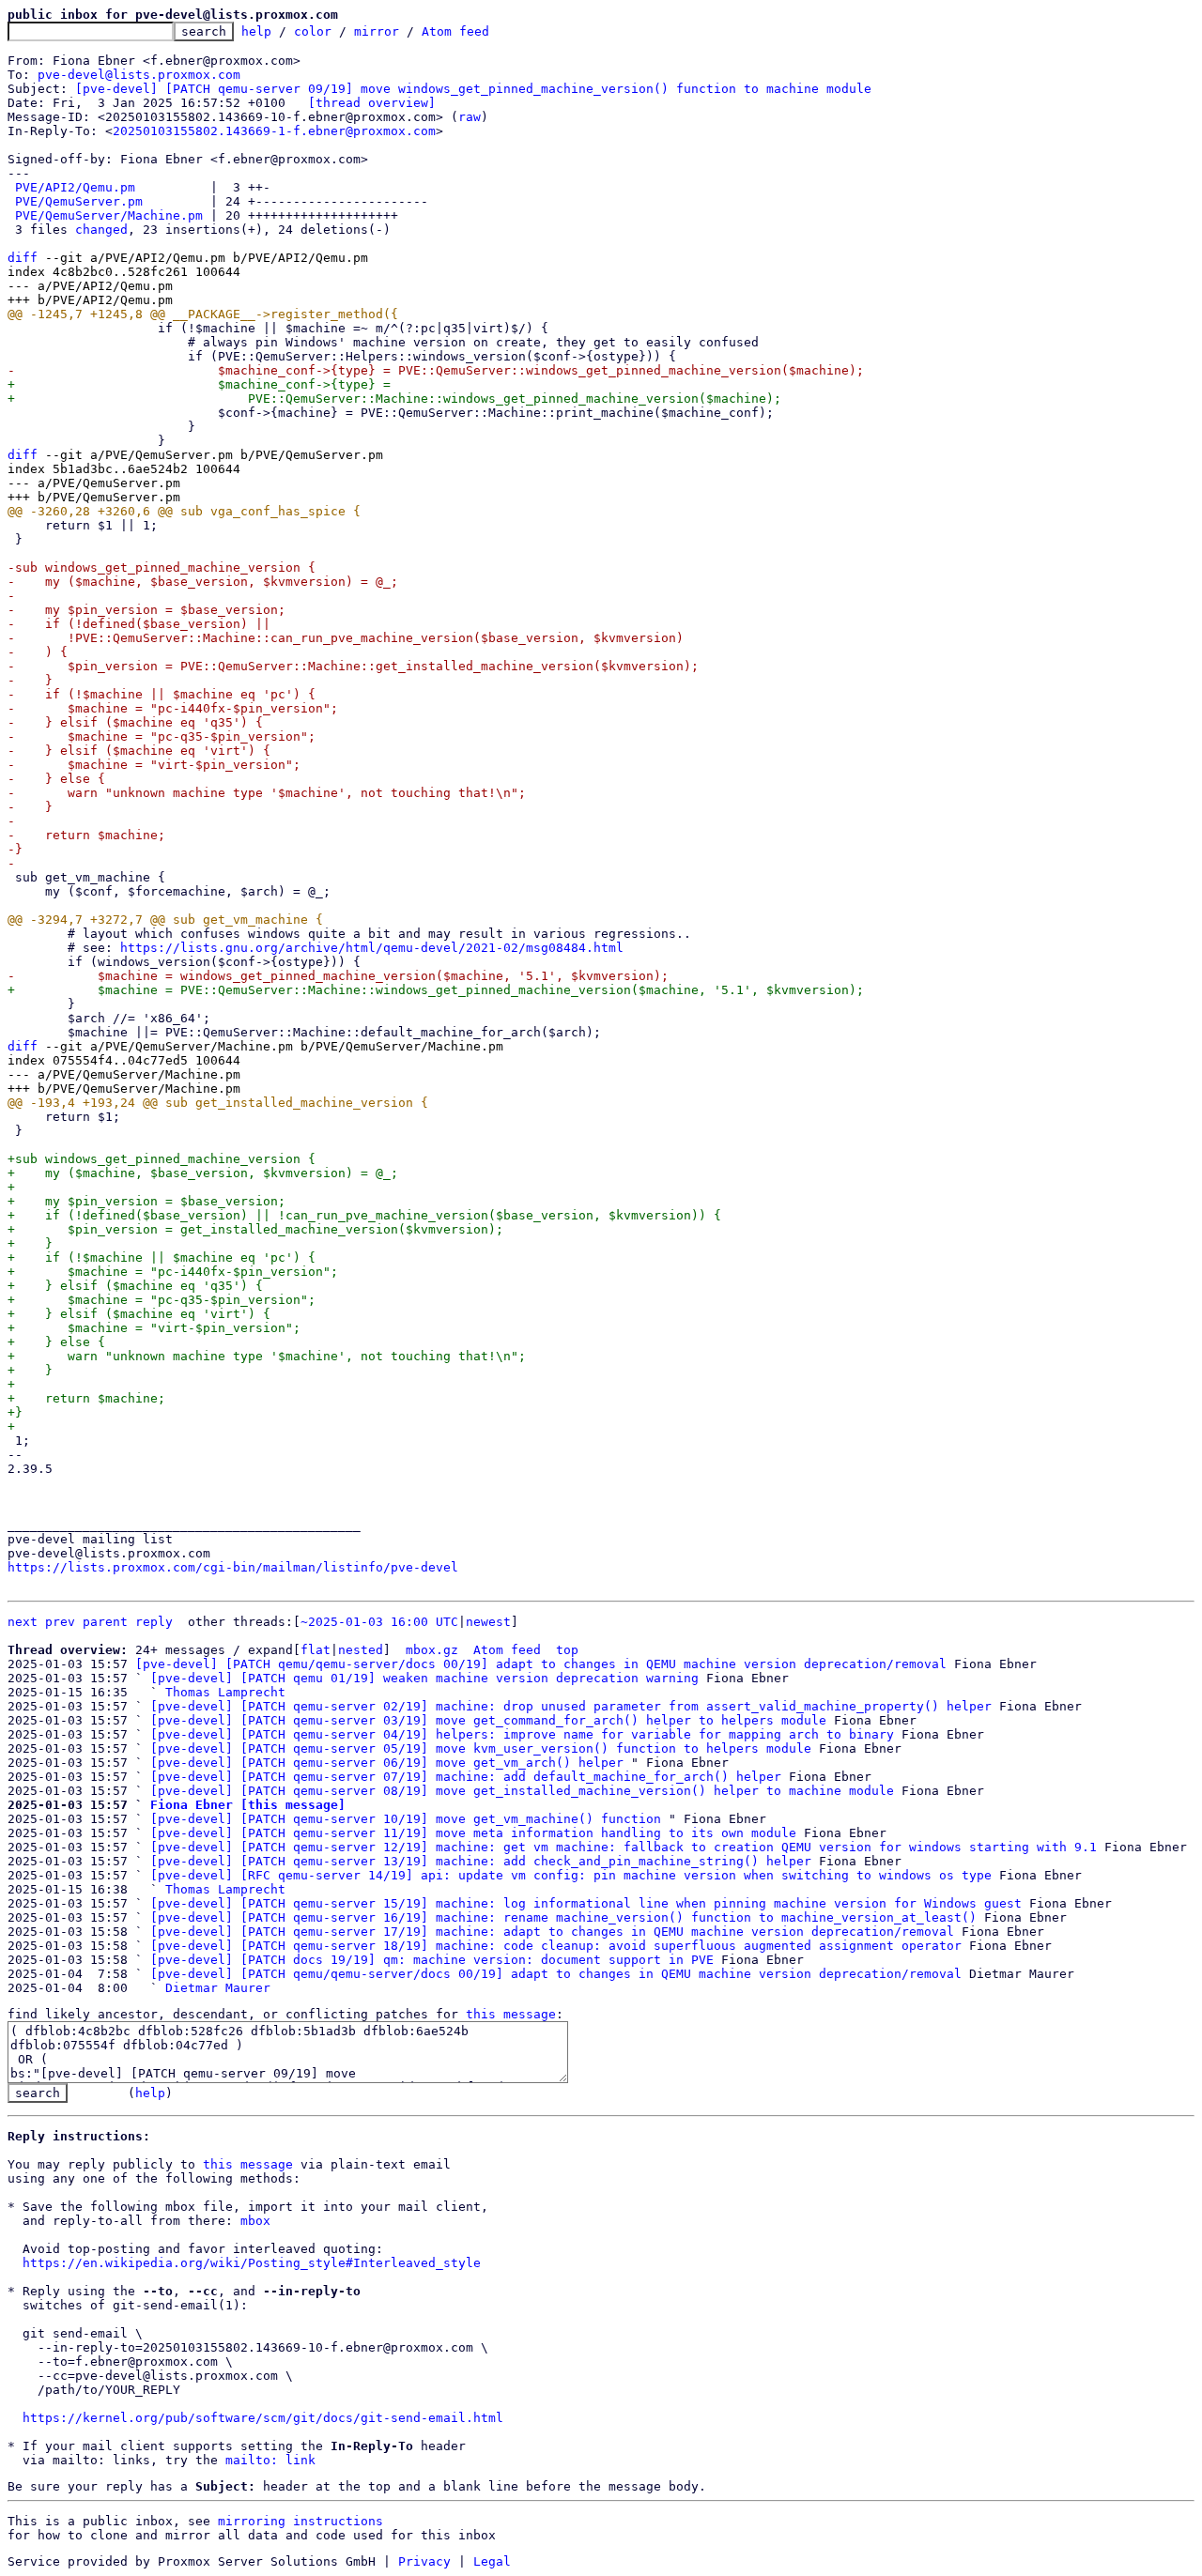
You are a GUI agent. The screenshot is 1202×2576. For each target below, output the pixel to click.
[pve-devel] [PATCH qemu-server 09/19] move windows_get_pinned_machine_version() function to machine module (473, 89)
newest (488, 1622)
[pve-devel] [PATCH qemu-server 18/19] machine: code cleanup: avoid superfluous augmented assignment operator (556, 1946)
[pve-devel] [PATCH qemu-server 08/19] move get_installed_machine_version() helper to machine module (522, 1791)
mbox (255, 2221)
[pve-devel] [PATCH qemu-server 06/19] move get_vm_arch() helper (387, 1763)
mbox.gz (432, 1650)
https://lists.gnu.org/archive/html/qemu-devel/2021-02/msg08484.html (372, 948)
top (567, 1650)
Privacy (424, 2561)
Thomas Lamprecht (225, 1692)
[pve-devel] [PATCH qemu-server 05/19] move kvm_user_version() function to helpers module (481, 1748)
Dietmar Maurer (218, 1988)
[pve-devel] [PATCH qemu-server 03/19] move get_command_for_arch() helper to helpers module (488, 1720)
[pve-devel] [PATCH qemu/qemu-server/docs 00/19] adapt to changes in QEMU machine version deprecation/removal (541, 1664)
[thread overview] (372, 103)
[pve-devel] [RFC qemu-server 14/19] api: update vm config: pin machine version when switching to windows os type (571, 1875)
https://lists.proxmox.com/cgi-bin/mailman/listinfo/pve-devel (233, 1567)
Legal (492, 2561)
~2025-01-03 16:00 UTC (379, 1622)
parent (105, 1622)
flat (316, 1650)
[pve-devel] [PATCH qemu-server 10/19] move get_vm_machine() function (406, 1819)
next (23, 1622)
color (313, 31)
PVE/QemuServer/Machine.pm (109, 215)
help (256, 31)
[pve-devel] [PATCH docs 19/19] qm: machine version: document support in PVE (432, 1960)
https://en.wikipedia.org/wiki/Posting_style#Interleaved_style (252, 2263)
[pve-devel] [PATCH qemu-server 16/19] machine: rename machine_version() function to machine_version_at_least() (563, 1917)
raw (470, 117)
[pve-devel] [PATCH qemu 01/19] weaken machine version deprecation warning (424, 1678)
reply (154, 1622)
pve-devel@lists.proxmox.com (139, 75)
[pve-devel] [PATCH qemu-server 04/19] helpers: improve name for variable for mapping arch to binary (522, 1734)
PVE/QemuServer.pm (79, 201)
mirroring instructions (300, 2521)
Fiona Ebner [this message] (248, 1805)
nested (361, 1650)
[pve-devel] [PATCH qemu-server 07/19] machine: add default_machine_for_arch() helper (466, 1777)
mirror (377, 31)
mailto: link (270, 2460)
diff (23, 258)
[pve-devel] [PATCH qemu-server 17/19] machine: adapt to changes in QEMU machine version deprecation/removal (552, 1932)
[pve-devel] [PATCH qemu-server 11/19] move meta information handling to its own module (473, 1833)
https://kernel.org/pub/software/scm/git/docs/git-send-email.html (263, 2418)
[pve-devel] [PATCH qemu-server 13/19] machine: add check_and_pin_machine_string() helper (481, 1861)
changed (101, 230)
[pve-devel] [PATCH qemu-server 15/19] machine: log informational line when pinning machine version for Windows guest (586, 1903)
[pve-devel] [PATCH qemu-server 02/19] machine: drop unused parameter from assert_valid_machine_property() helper (571, 1706)
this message (511, 2014)
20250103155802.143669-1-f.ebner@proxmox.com (274, 131)
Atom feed (455, 31)
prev (60, 1622)
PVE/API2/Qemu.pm (75, 187)
